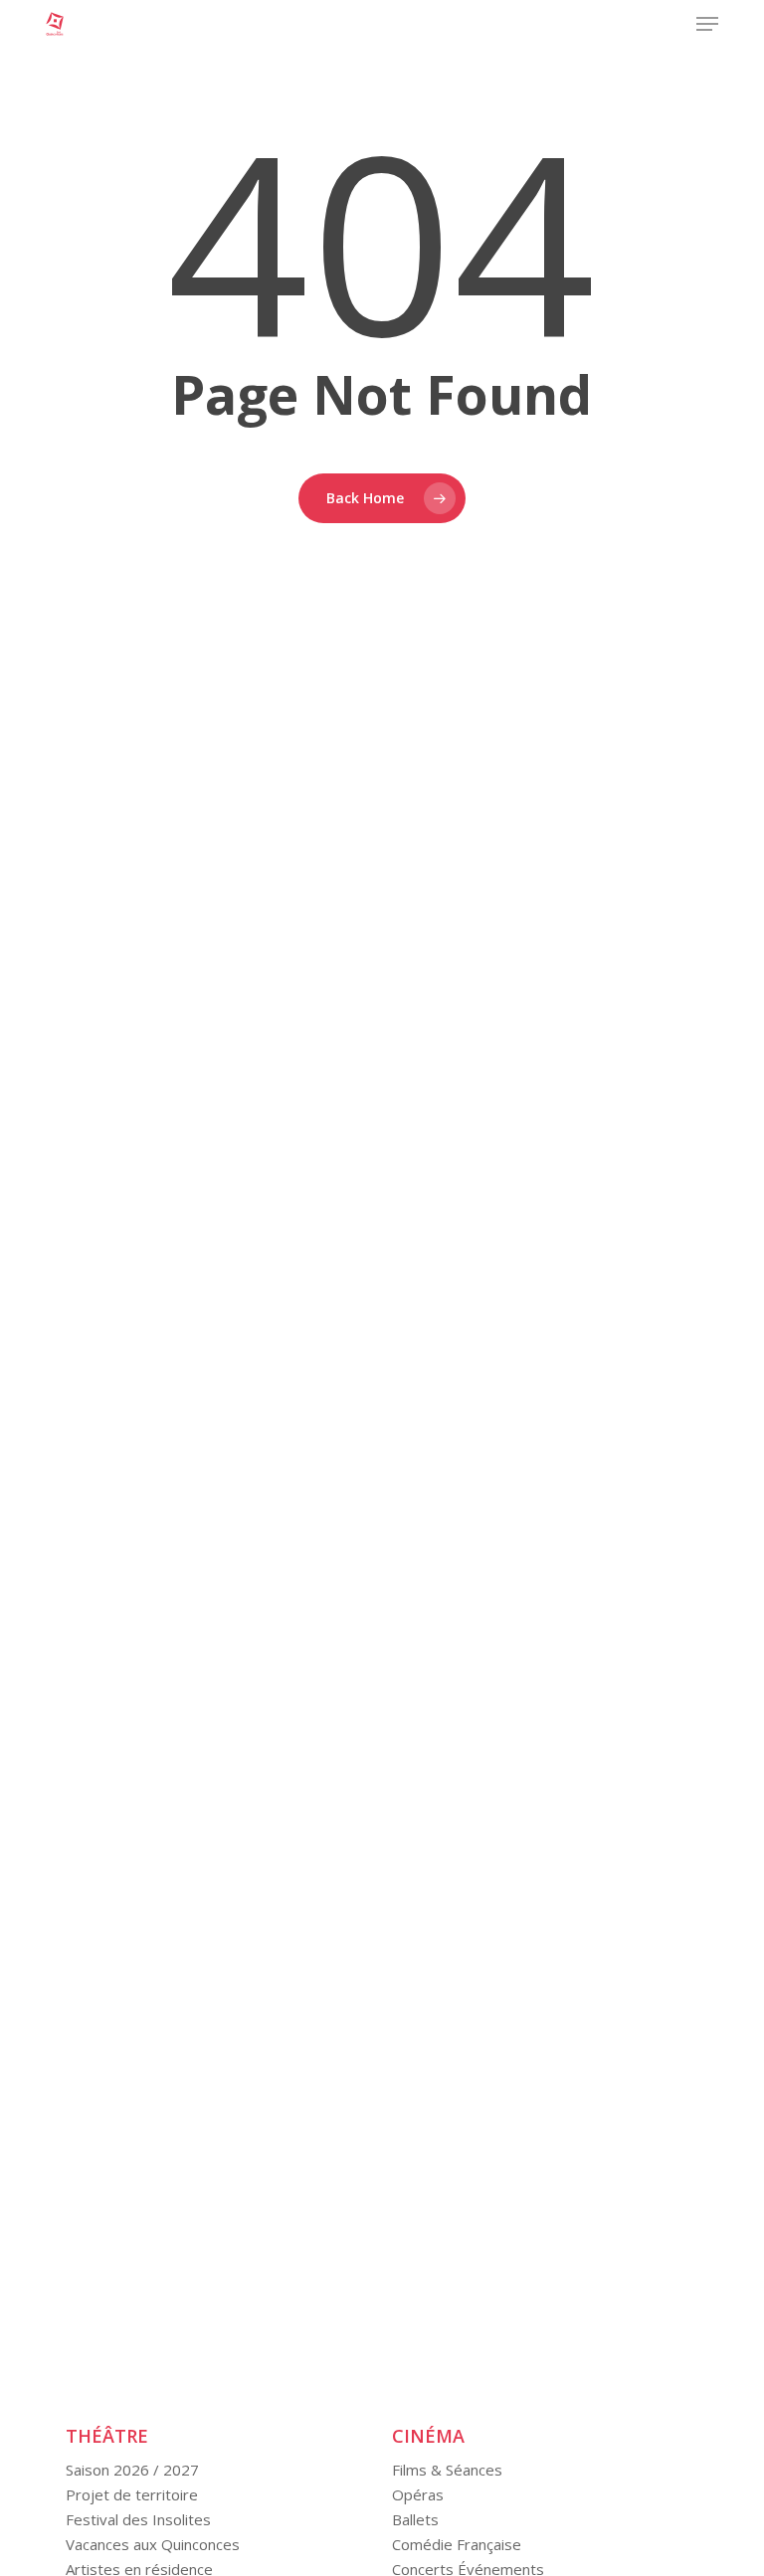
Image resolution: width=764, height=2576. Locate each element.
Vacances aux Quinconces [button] (153, 2544)
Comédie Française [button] (457, 2544)
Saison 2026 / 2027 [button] (132, 2470)
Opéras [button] (418, 2494)
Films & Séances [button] (447, 2470)
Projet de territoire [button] (132, 2494)
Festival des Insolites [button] (138, 2519)
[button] (707, 24)
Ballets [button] (415, 2519)
